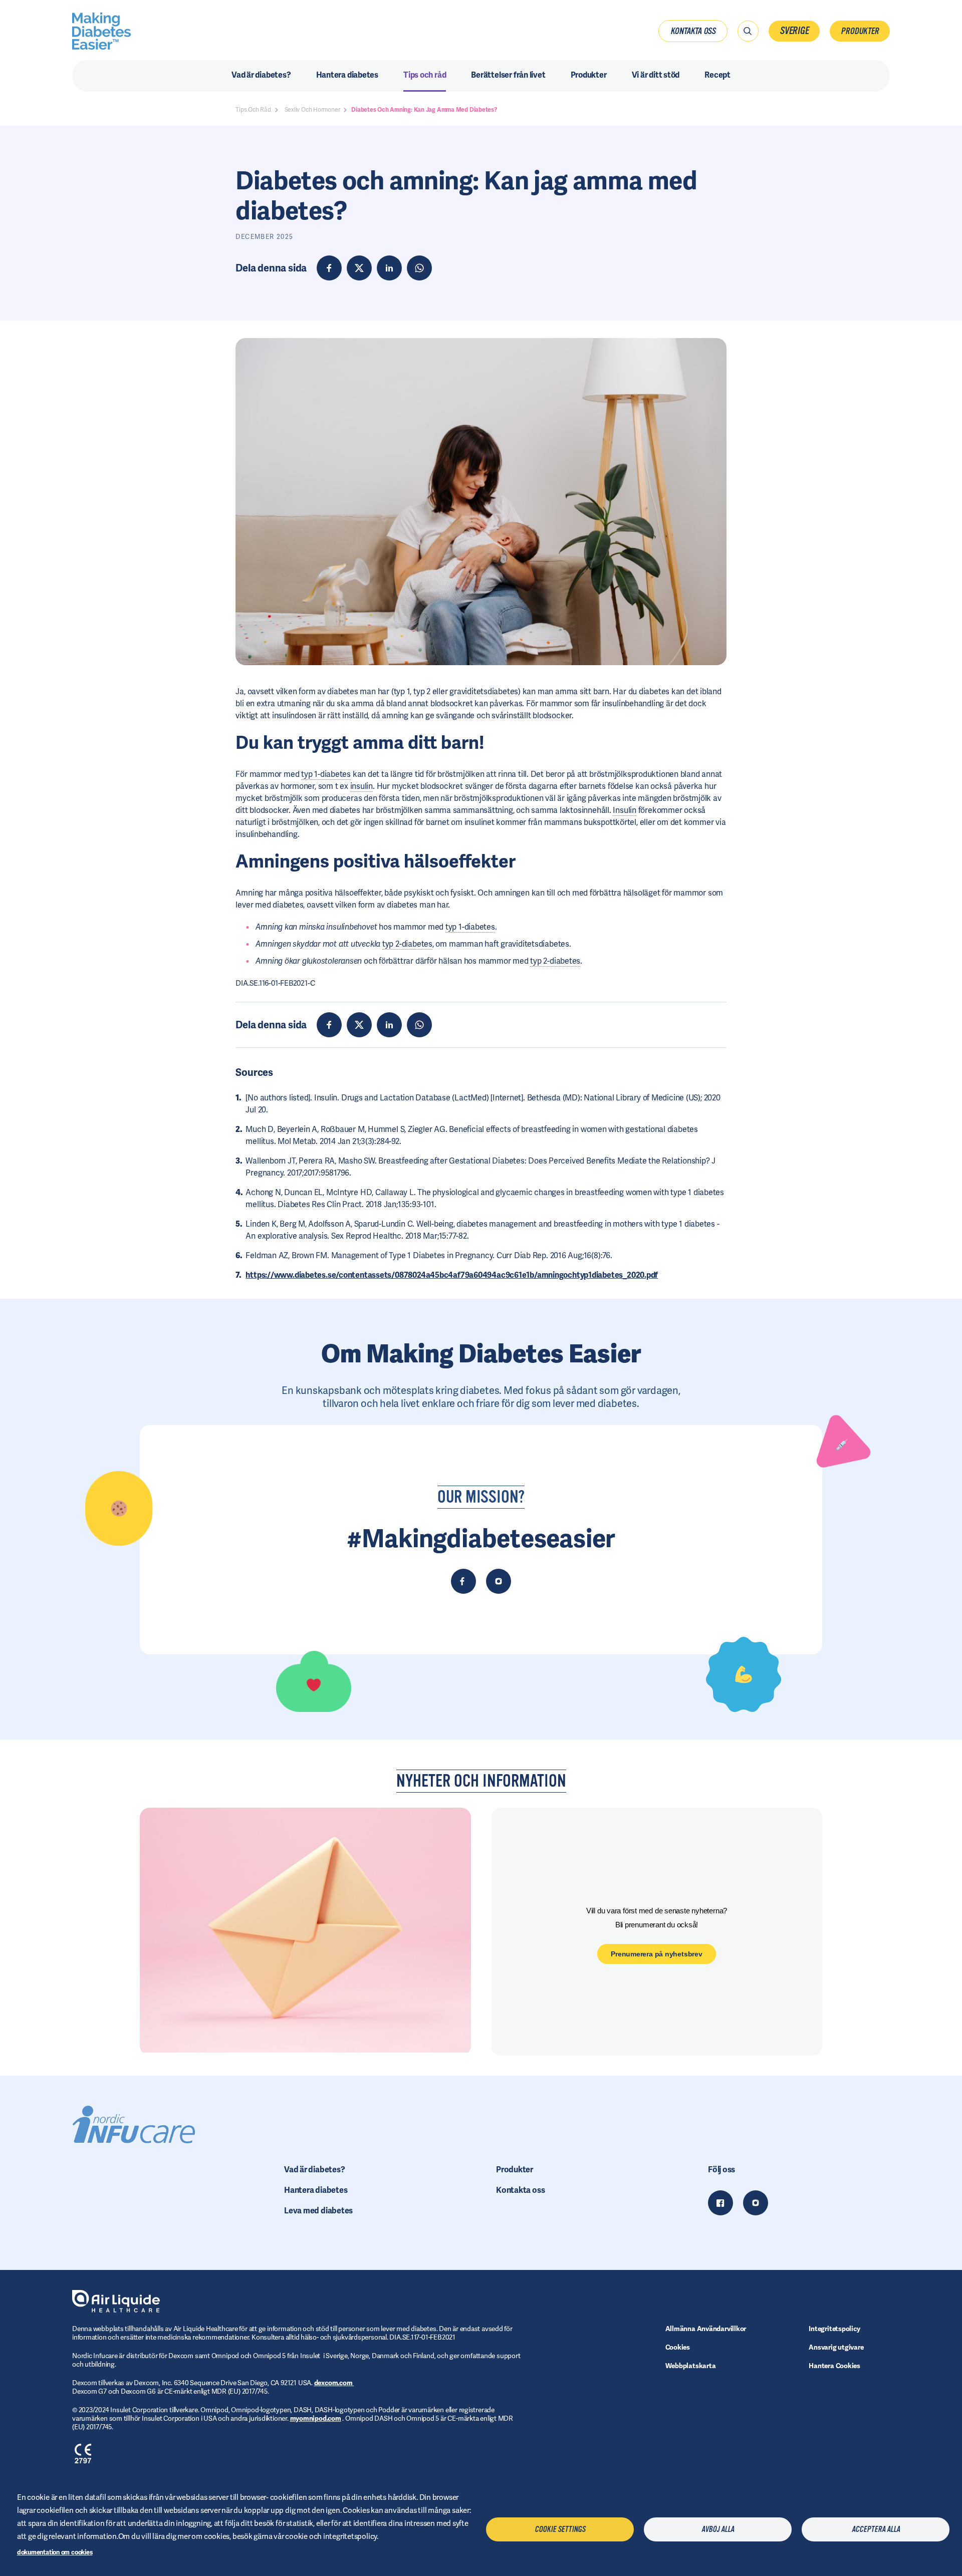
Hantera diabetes (316, 2190)
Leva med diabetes (318, 2211)
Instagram (756, 2203)
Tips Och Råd (253, 110)
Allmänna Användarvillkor (706, 2329)
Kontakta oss (693, 31)
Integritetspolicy (834, 2329)
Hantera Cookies (834, 2366)
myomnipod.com (316, 2418)
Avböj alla (718, 2529)
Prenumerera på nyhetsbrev (657, 1954)
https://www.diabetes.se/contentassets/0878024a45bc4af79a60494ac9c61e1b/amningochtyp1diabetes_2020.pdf (452, 1275)
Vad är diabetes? (314, 2170)
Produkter (860, 31)
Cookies (678, 2347)
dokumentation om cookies (55, 2552)
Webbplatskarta (691, 2366)
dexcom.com (334, 2383)
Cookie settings (560, 2529)
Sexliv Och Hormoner (312, 110)
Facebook (720, 2203)
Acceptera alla (876, 2529)
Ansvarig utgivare (836, 2347)
